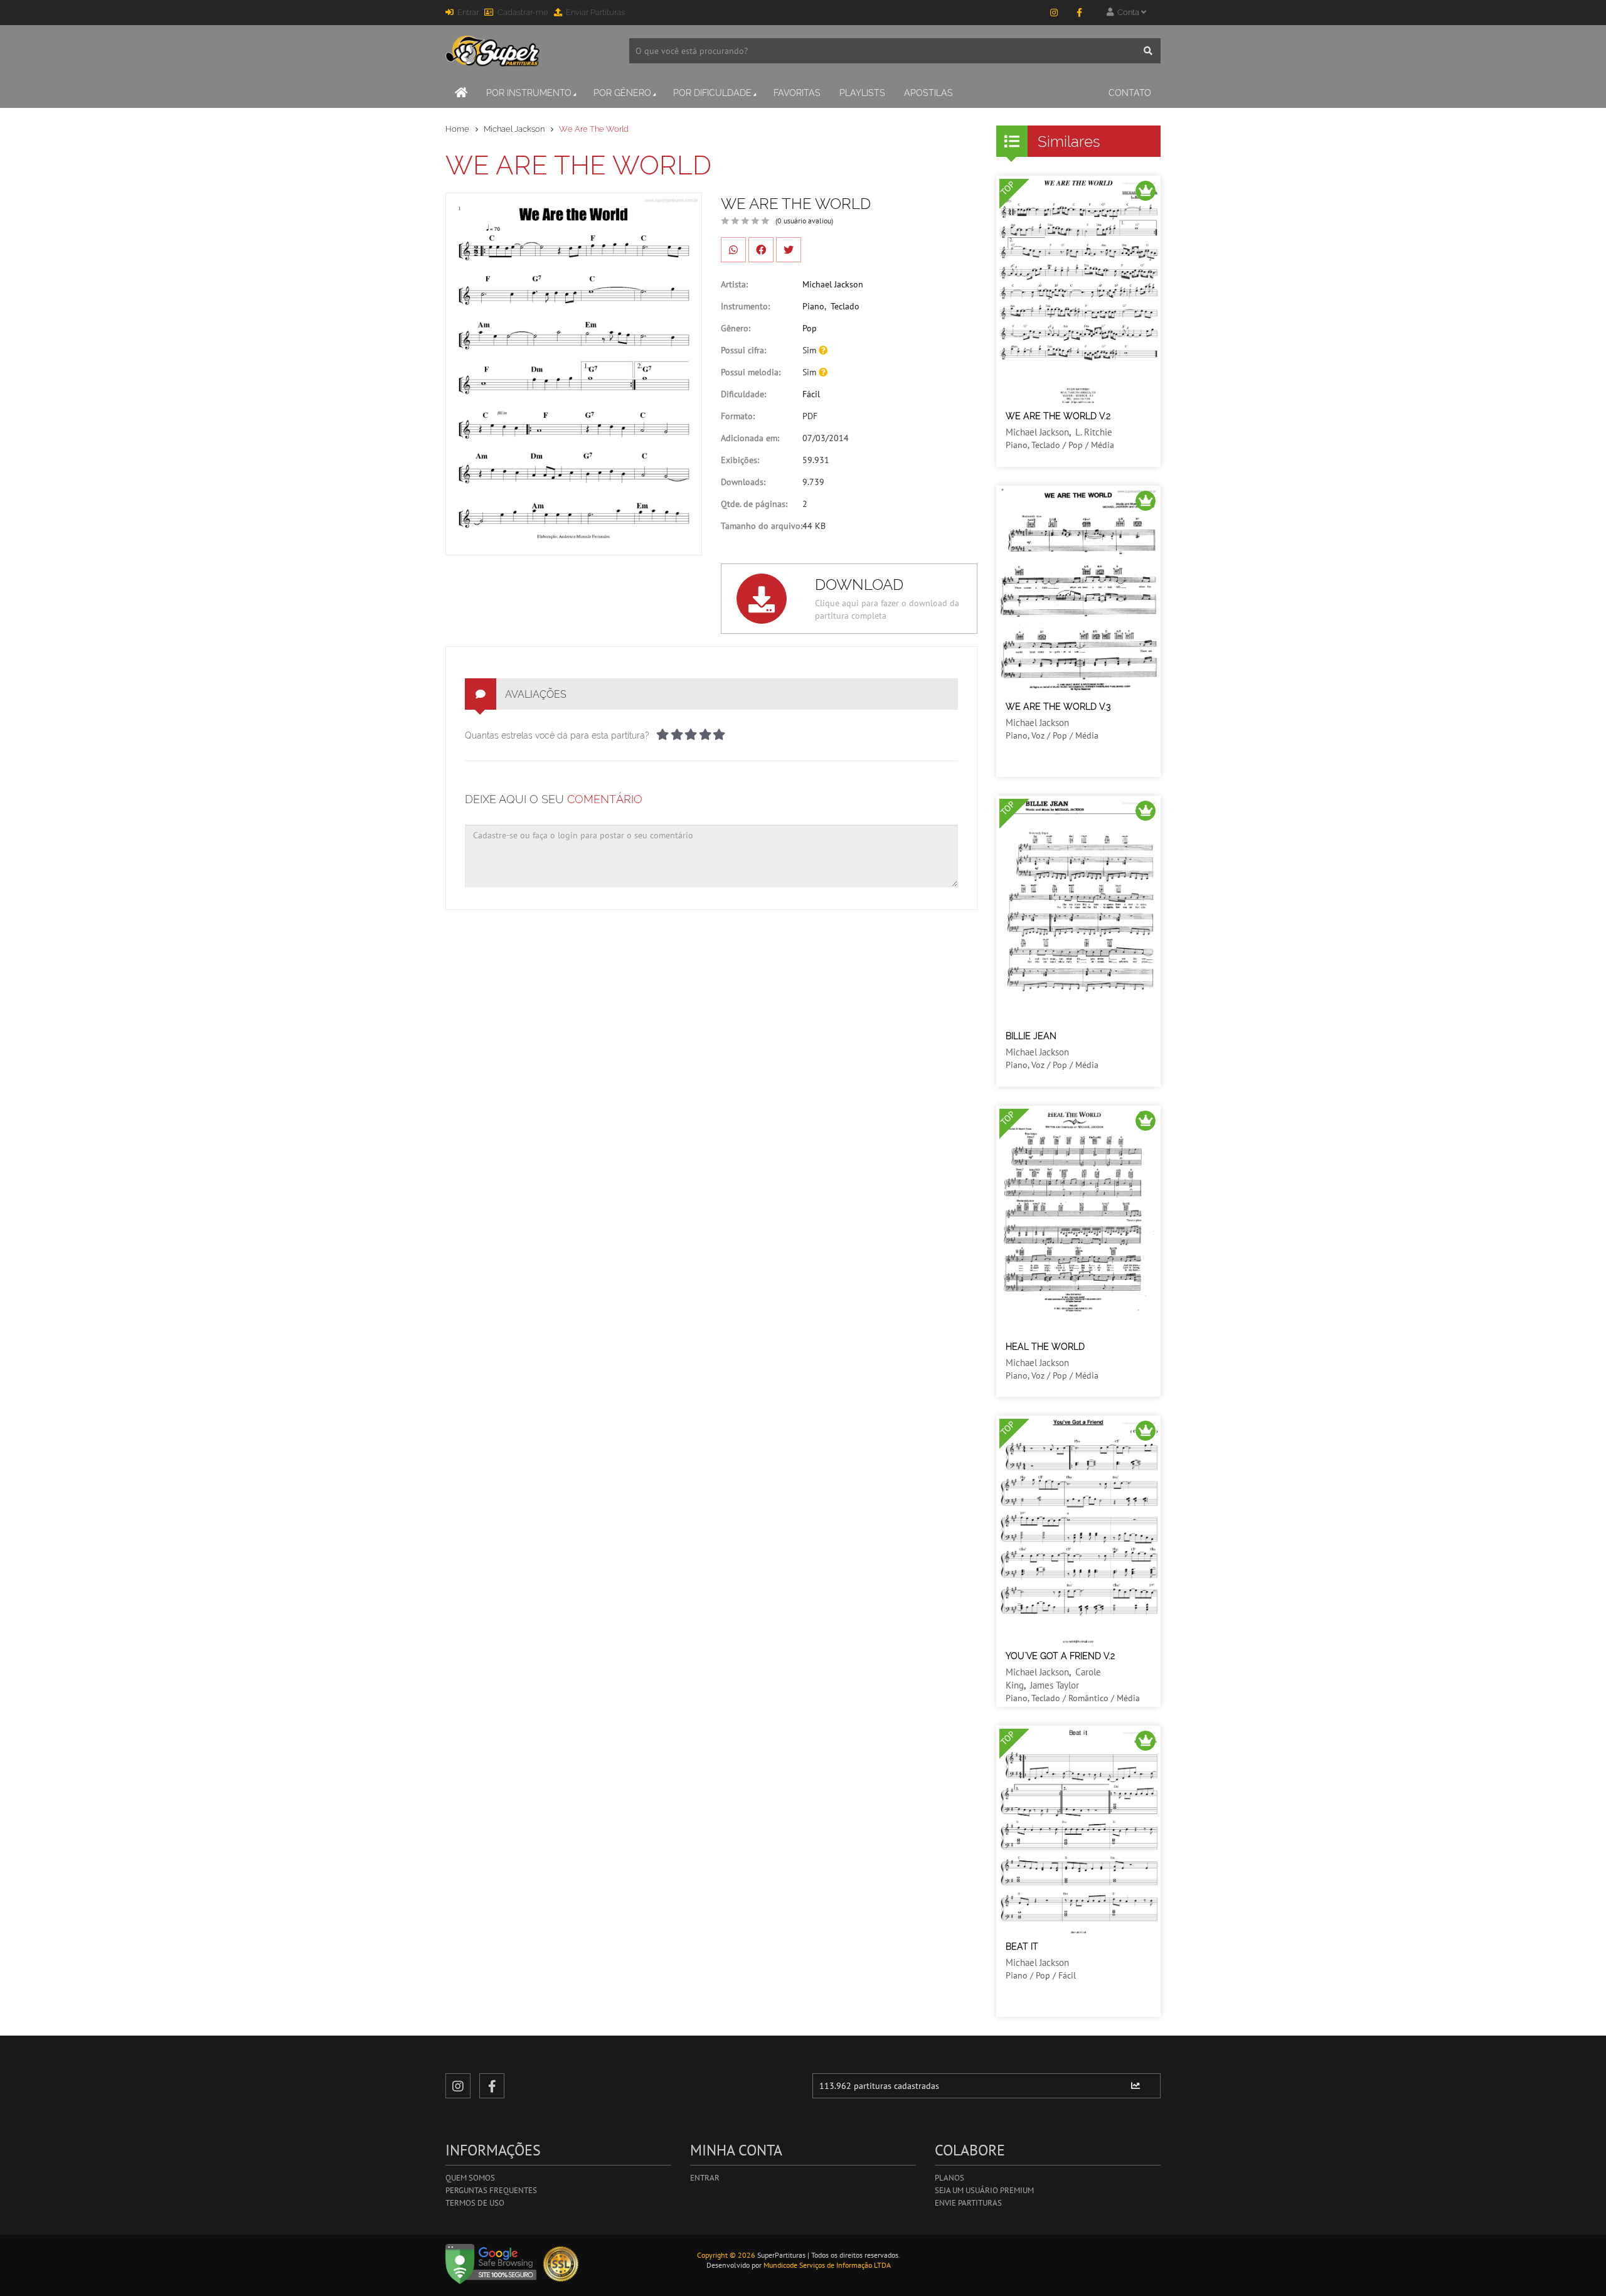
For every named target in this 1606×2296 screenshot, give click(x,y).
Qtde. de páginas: (754, 504)
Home (457, 129)
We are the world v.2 (1058, 416)
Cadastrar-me (523, 12)
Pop (810, 328)
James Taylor (1055, 1685)
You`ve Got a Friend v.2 (1060, 1656)
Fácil (811, 394)
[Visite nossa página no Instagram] (1054, 13)
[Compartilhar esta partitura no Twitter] (789, 250)
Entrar (468, 12)
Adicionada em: (750, 438)
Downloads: (743, 482)
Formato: (738, 416)
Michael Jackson (514, 129)
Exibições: (740, 460)
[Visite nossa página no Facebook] (1079, 13)
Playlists (862, 93)
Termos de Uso (475, 2203)
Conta (1127, 12)
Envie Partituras (968, 2203)
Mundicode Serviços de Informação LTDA (827, 2265)
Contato (1130, 93)
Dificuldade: (743, 394)
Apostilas (928, 93)
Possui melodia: (751, 372)
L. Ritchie (1094, 432)
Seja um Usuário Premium (984, 2190)
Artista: (734, 284)
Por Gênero (622, 93)
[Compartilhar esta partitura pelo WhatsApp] (733, 250)
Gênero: (736, 328)
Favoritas (797, 93)
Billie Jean (1031, 1036)
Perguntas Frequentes (491, 2190)
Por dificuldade (712, 93)
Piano (813, 306)
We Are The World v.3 (1058, 707)
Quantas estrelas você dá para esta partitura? (557, 735)
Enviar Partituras (595, 12)
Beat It (1022, 1946)
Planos (949, 2178)
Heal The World (1045, 1347)
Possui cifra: (743, 350)
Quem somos (470, 2178)
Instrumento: (745, 306)
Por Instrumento (529, 93)
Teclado (845, 306)
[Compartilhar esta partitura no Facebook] (761, 250)
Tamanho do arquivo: (762, 526)
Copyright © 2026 (726, 2255)
